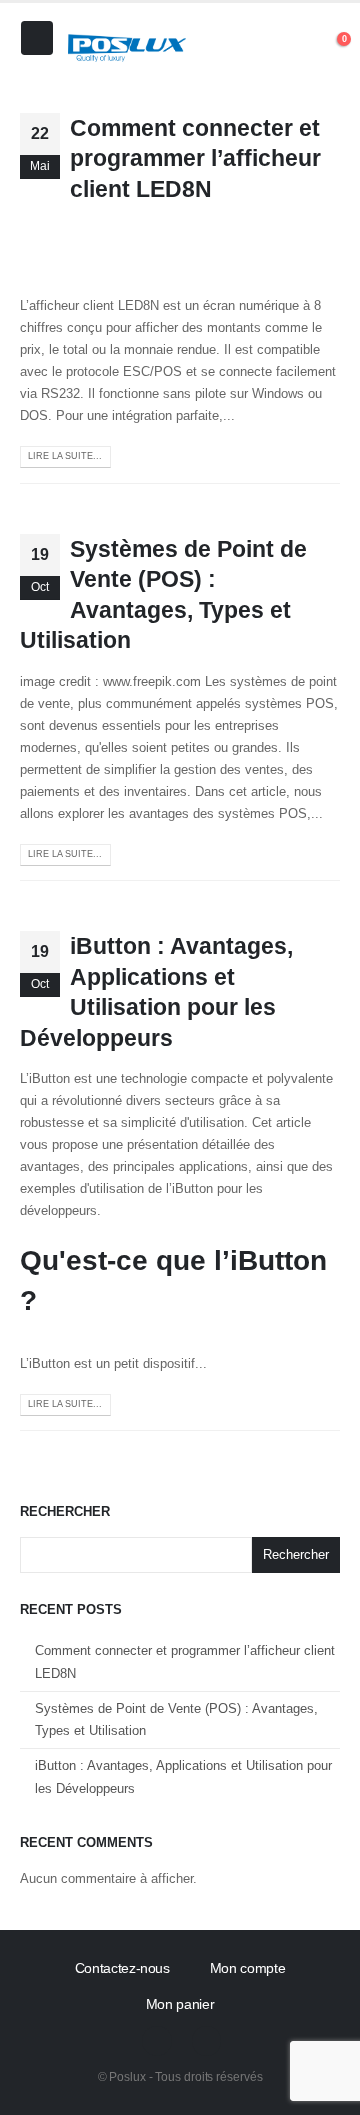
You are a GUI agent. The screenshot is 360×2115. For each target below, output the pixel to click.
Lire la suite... (65, 456)
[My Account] (292, 48)
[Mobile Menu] (37, 38)
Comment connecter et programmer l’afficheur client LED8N (195, 158)
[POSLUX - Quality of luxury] (127, 48)
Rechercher (65, 1511)
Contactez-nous (122, 1968)
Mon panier (180, 2004)
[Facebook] (156, 2040)
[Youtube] (206, 2040)
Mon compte (248, 1968)
